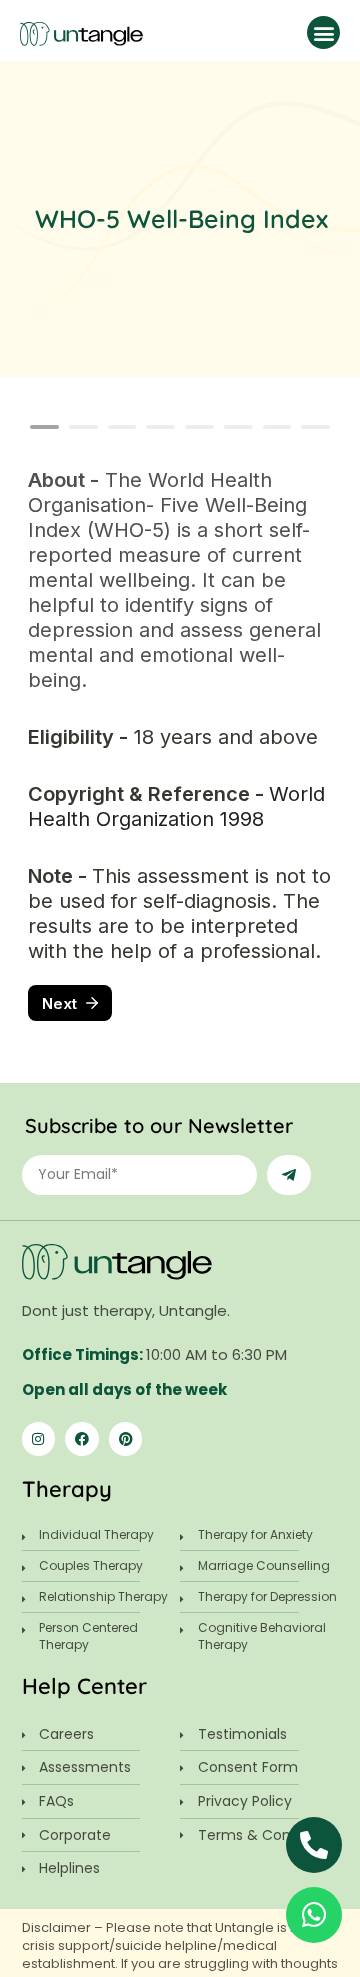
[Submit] (289, 1175)
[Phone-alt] (314, 1845)
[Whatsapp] (314, 1915)
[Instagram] (39, 1439)
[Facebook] (82, 1439)
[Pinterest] (126, 1439)
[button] (323, 32)
